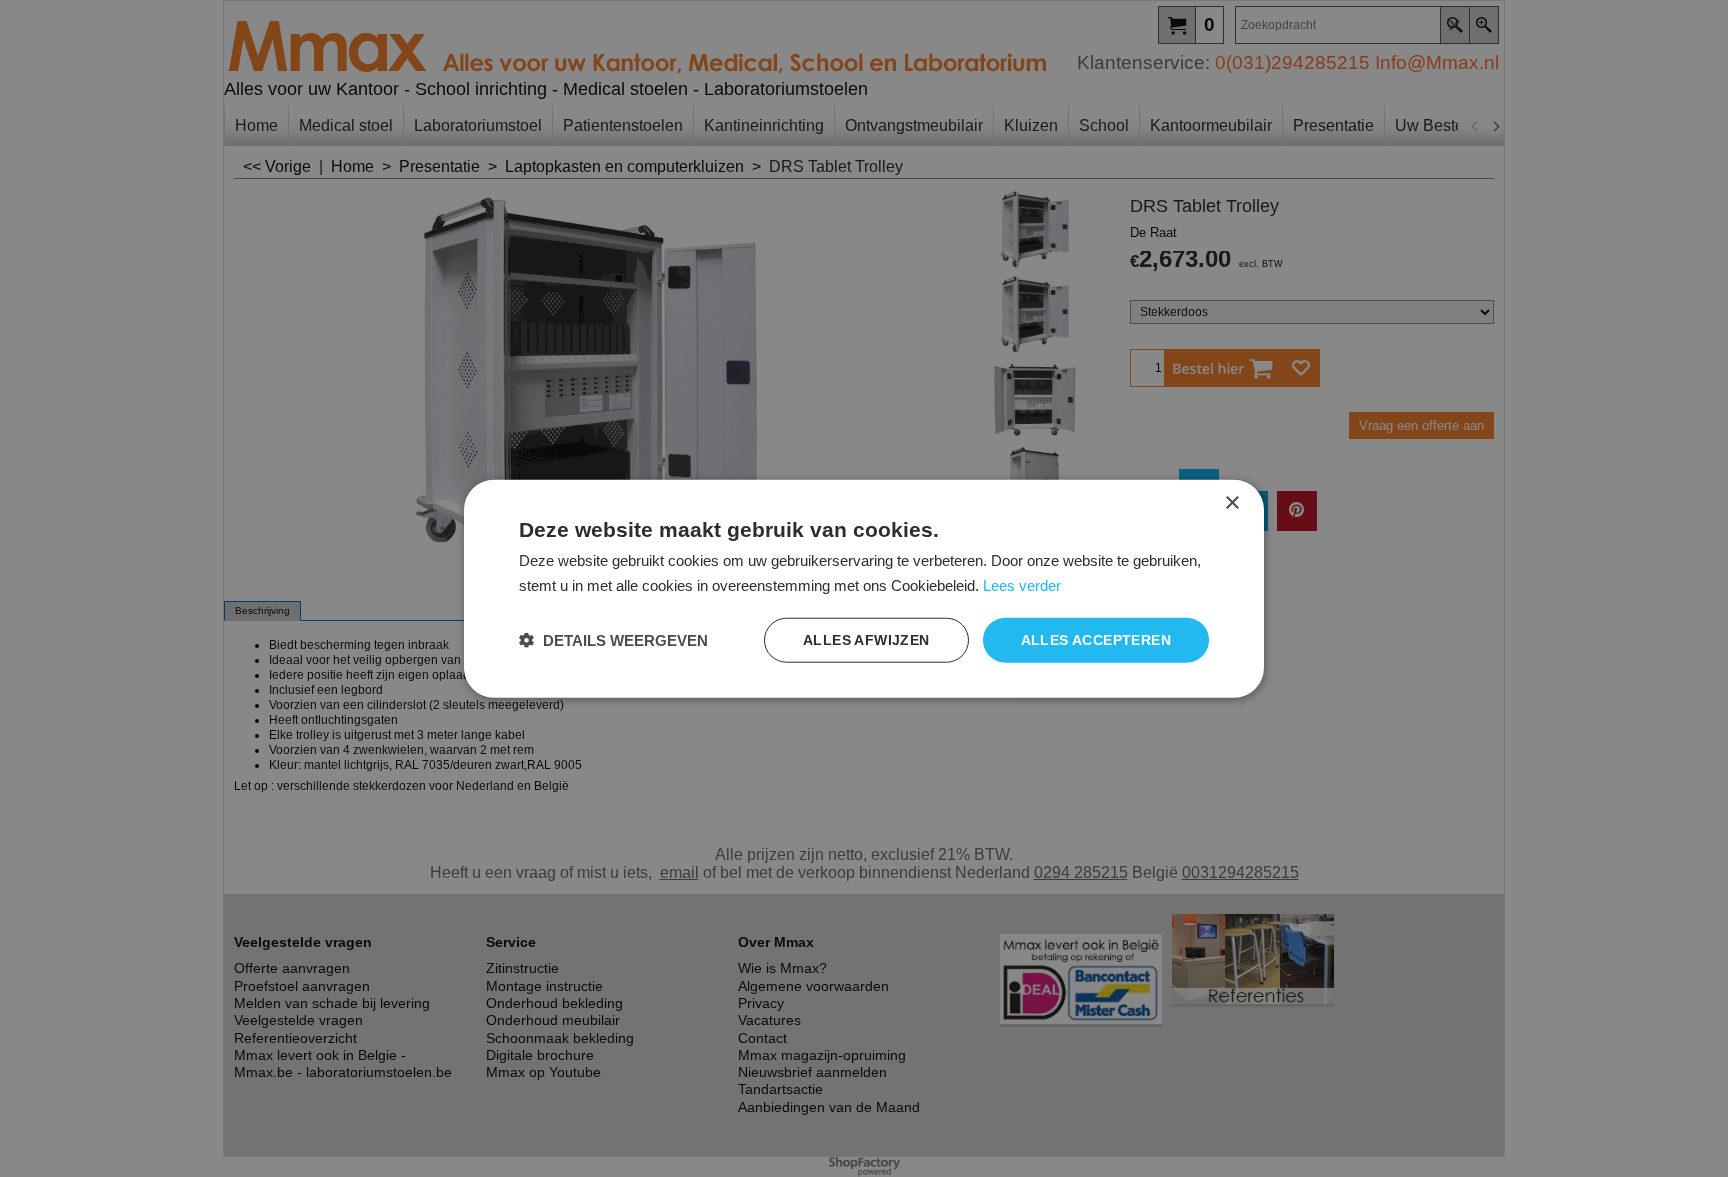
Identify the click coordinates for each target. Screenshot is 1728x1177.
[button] (613, 640)
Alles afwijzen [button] (866, 640)
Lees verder (1022, 584)
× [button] (1231, 502)
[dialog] (864, 588)
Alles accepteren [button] (1096, 640)
